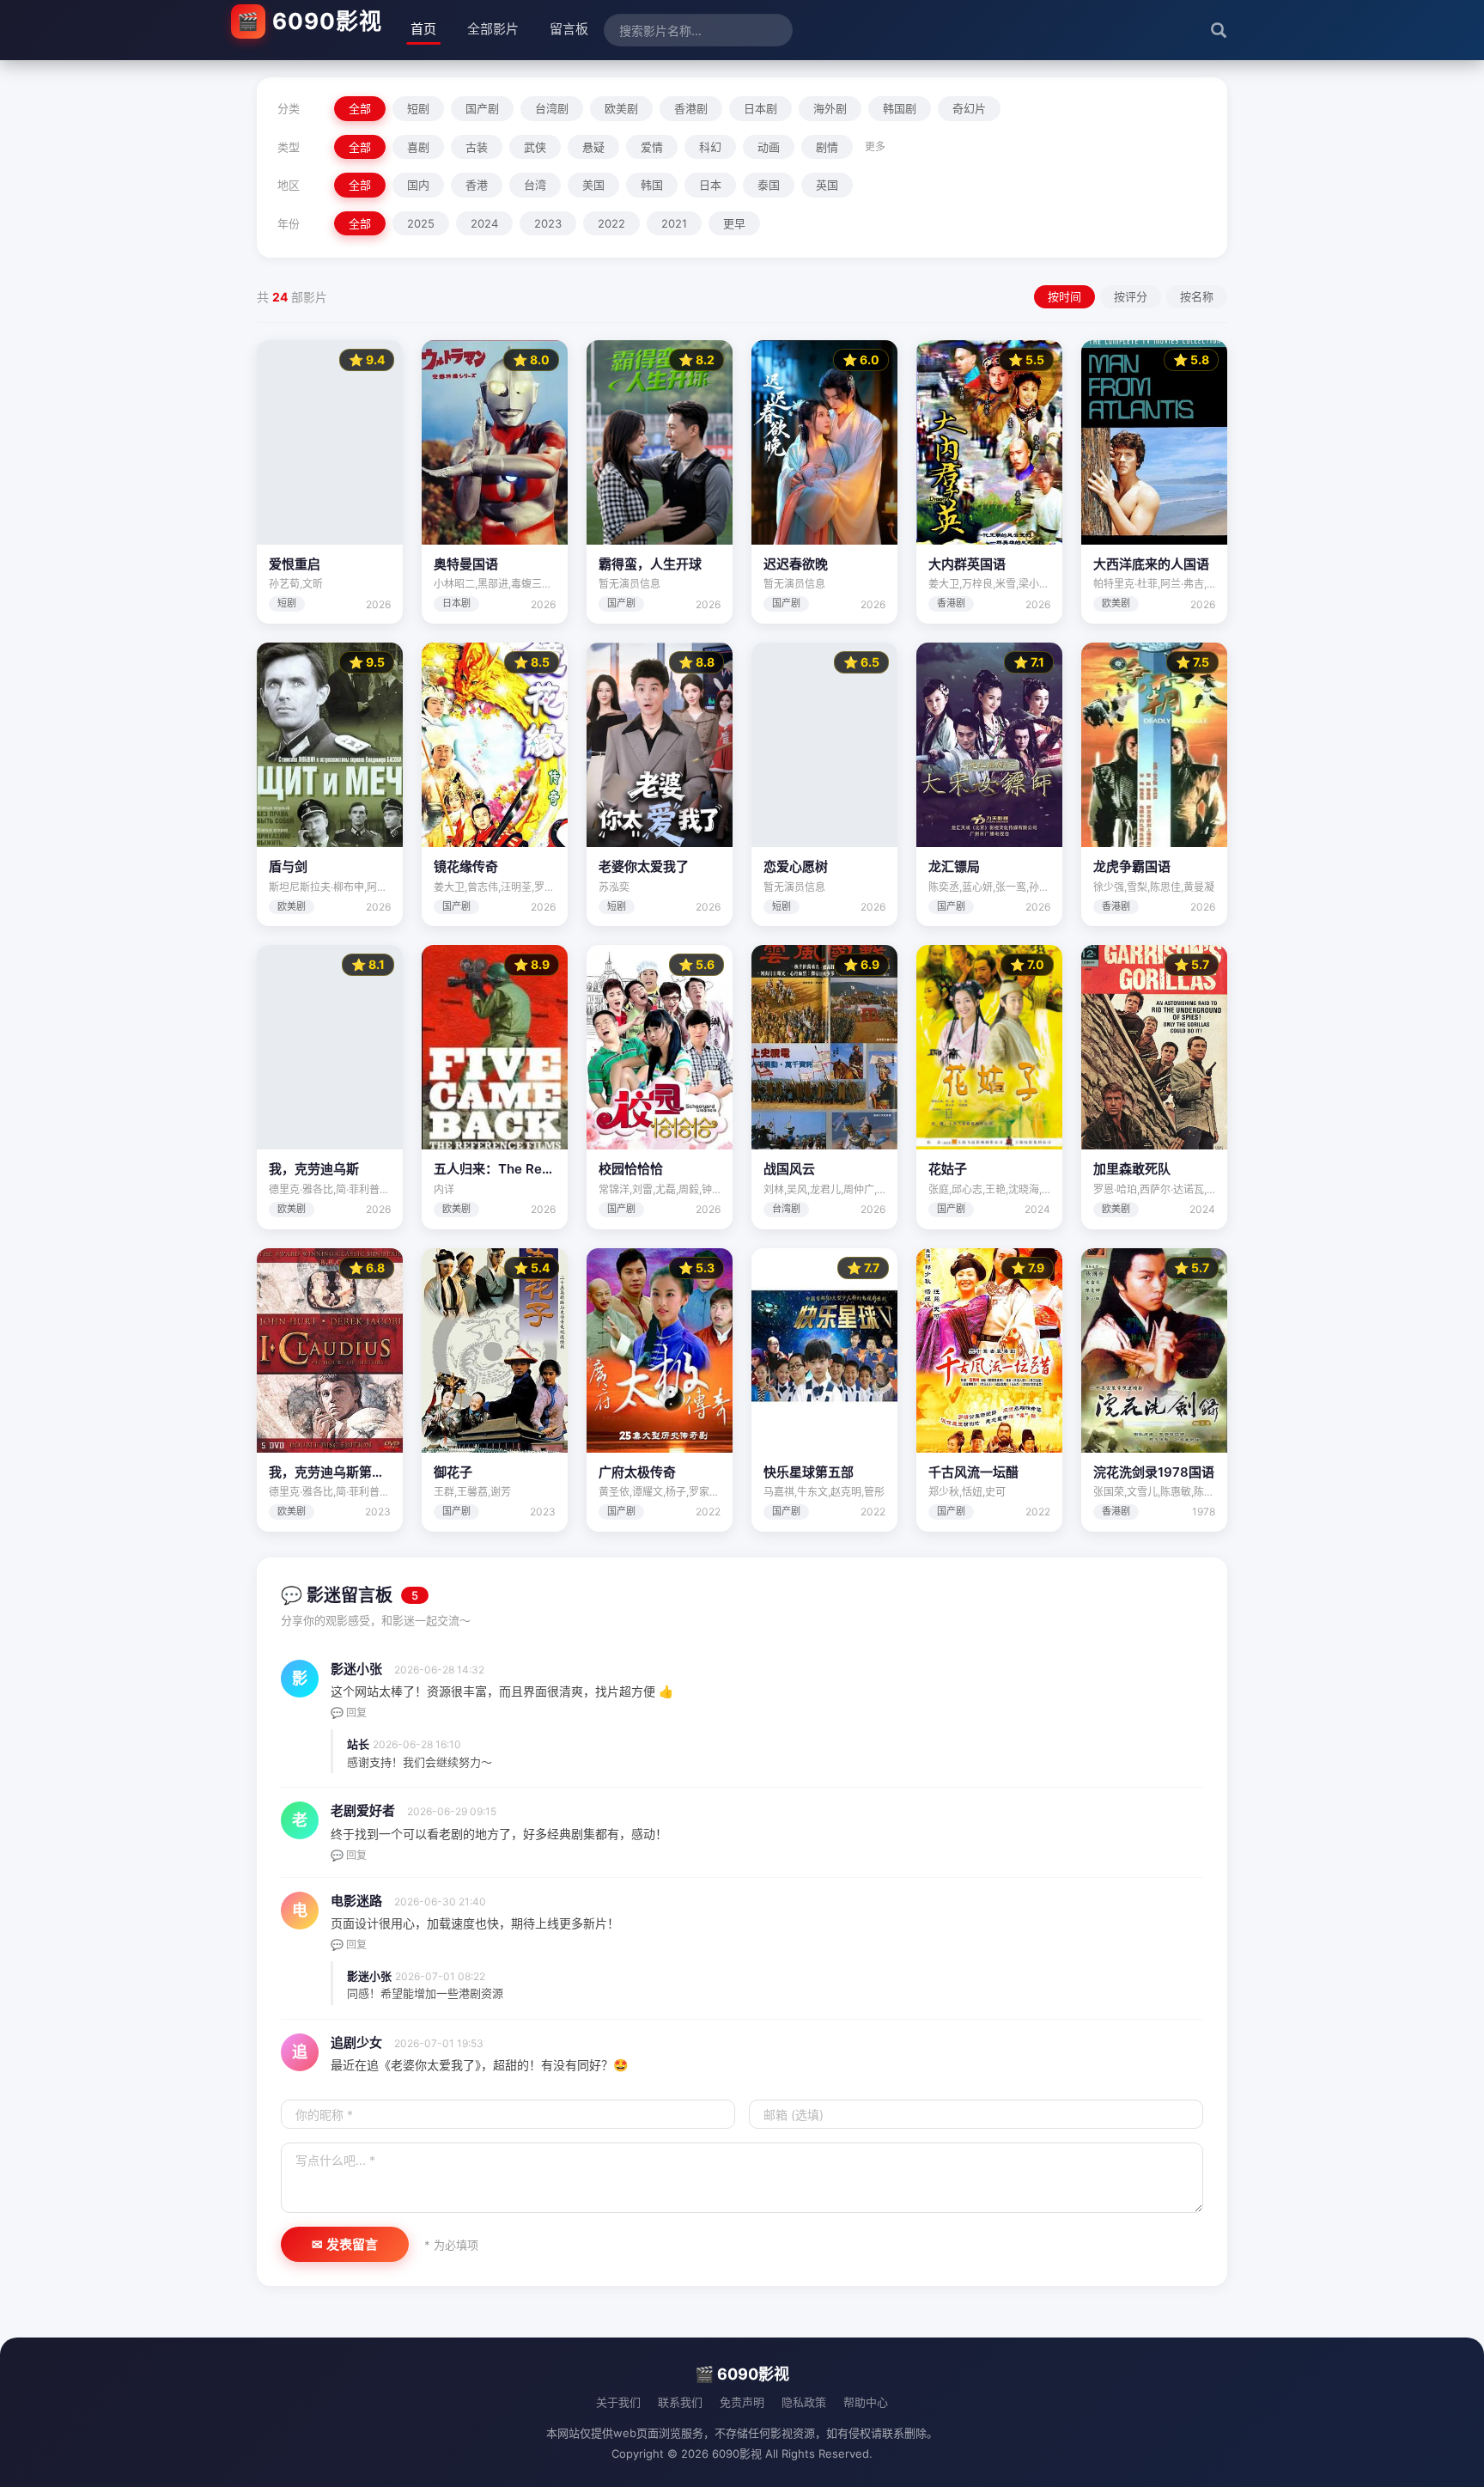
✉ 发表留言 (345, 2244)
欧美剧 (621, 108)
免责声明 (742, 2402)
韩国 (652, 185)
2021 (674, 223)
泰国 (769, 185)
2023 (548, 223)
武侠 (535, 147)
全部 (360, 108)
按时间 (1064, 296)
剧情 (827, 147)
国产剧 (482, 108)
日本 (710, 185)
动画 (769, 147)
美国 (593, 185)
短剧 (418, 108)
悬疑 (593, 147)
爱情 (652, 147)
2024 (484, 223)
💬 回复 (349, 1713)
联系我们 (680, 2402)
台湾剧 (552, 108)
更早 (734, 223)
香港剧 (691, 108)
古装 (477, 147)
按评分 (1131, 296)
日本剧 (760, 108)
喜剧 (418, 147)
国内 (418, 185)
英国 (827, 185)
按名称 (1197, 296)
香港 (477, 185)
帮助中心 (866, 2402)
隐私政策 (804, 2402)
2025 (421, 223)
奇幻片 (969, 108)
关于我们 (618, 2402)
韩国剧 (900, 108)
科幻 (710, 147)
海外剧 (830, 108)
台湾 (535, 185)
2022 (611, 223)
